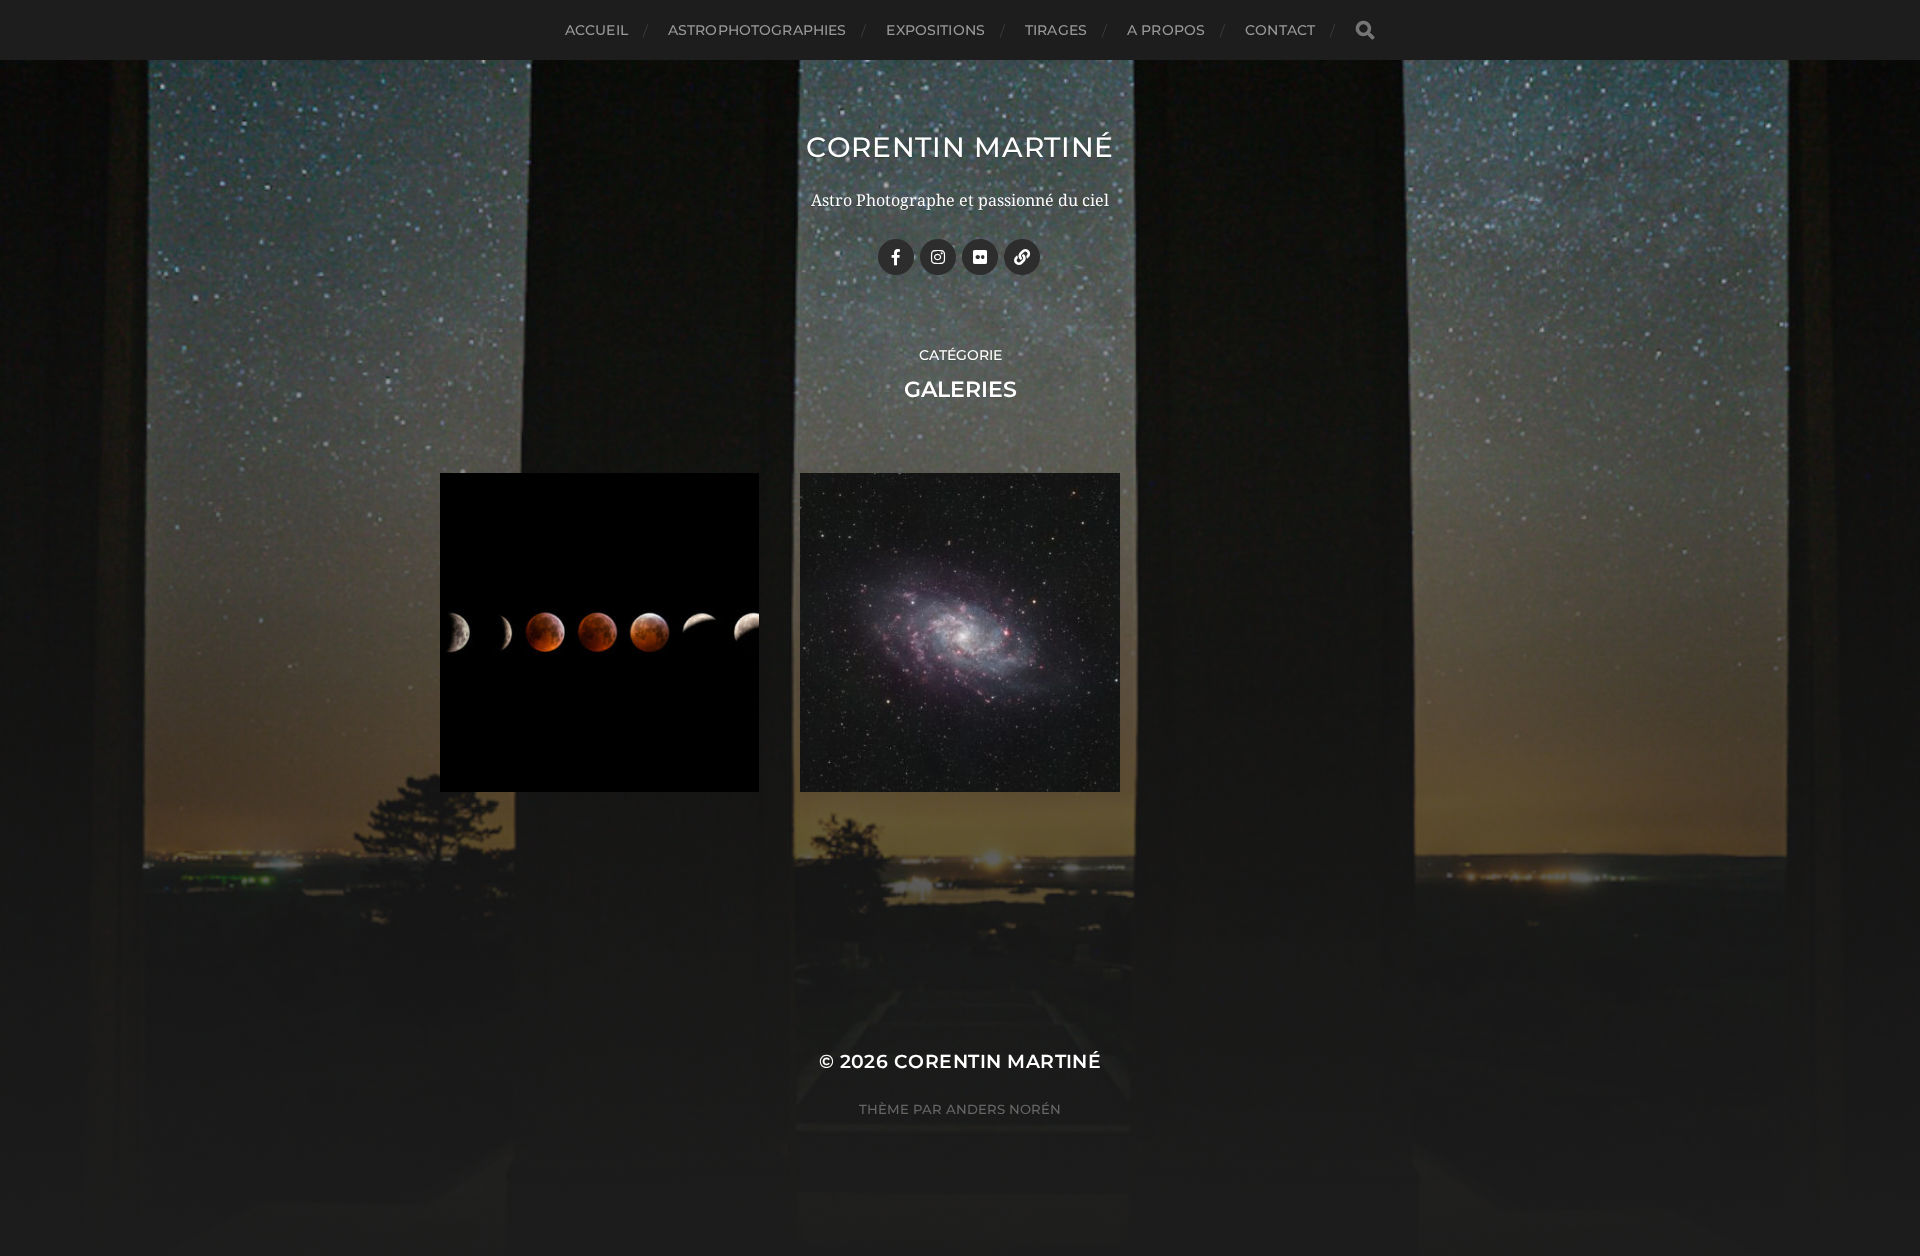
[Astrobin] (1022, 257)
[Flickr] (980, 257)
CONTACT (1280, 30)
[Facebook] (896, 257)
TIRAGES (1056, 30)
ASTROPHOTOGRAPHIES (757, 30)
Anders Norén (1003, 1109)
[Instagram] (938, 257)
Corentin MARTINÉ (960, 147)
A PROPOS (1166, 30)
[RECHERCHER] (1365, 30)
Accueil (596, 30)
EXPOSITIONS (935, 30)
